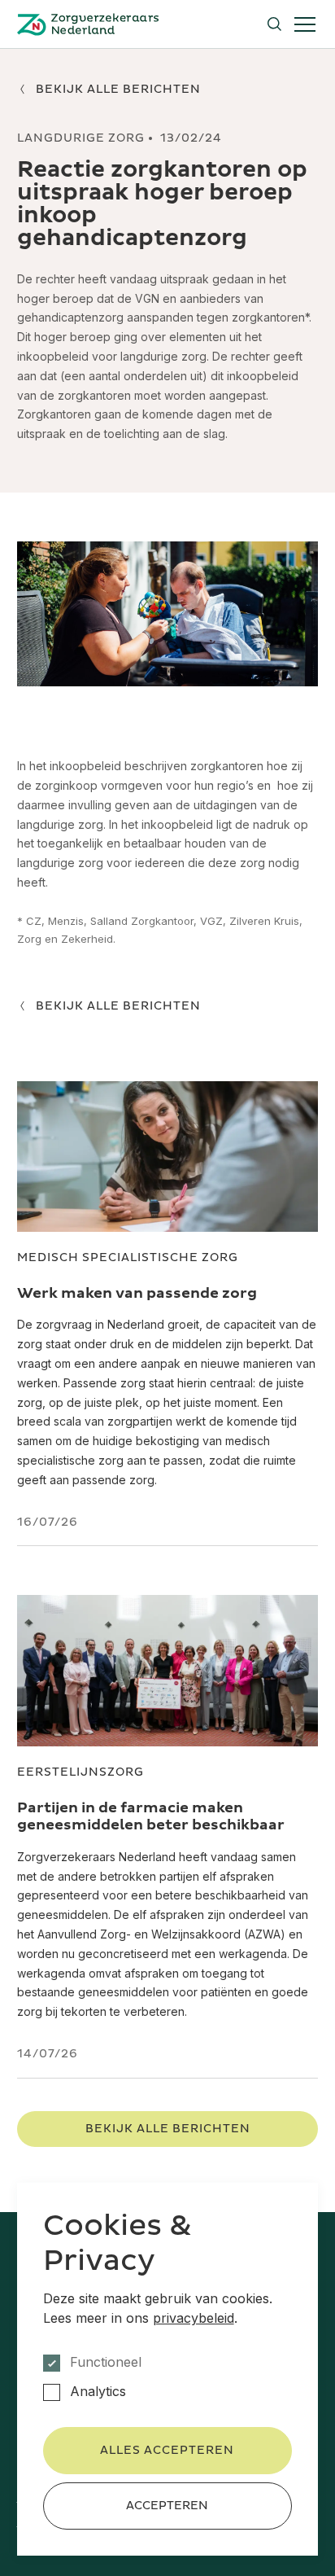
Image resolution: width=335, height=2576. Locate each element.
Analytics (98, 2392)
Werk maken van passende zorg (137, 1293)
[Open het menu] (305, 24)
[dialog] (168, 2369)
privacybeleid (194, 2318)
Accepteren (167, 2506)
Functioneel (106, 2362)
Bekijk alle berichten (168, 2129)
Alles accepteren (167, 2450)
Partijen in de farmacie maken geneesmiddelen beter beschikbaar (151, 1817)
